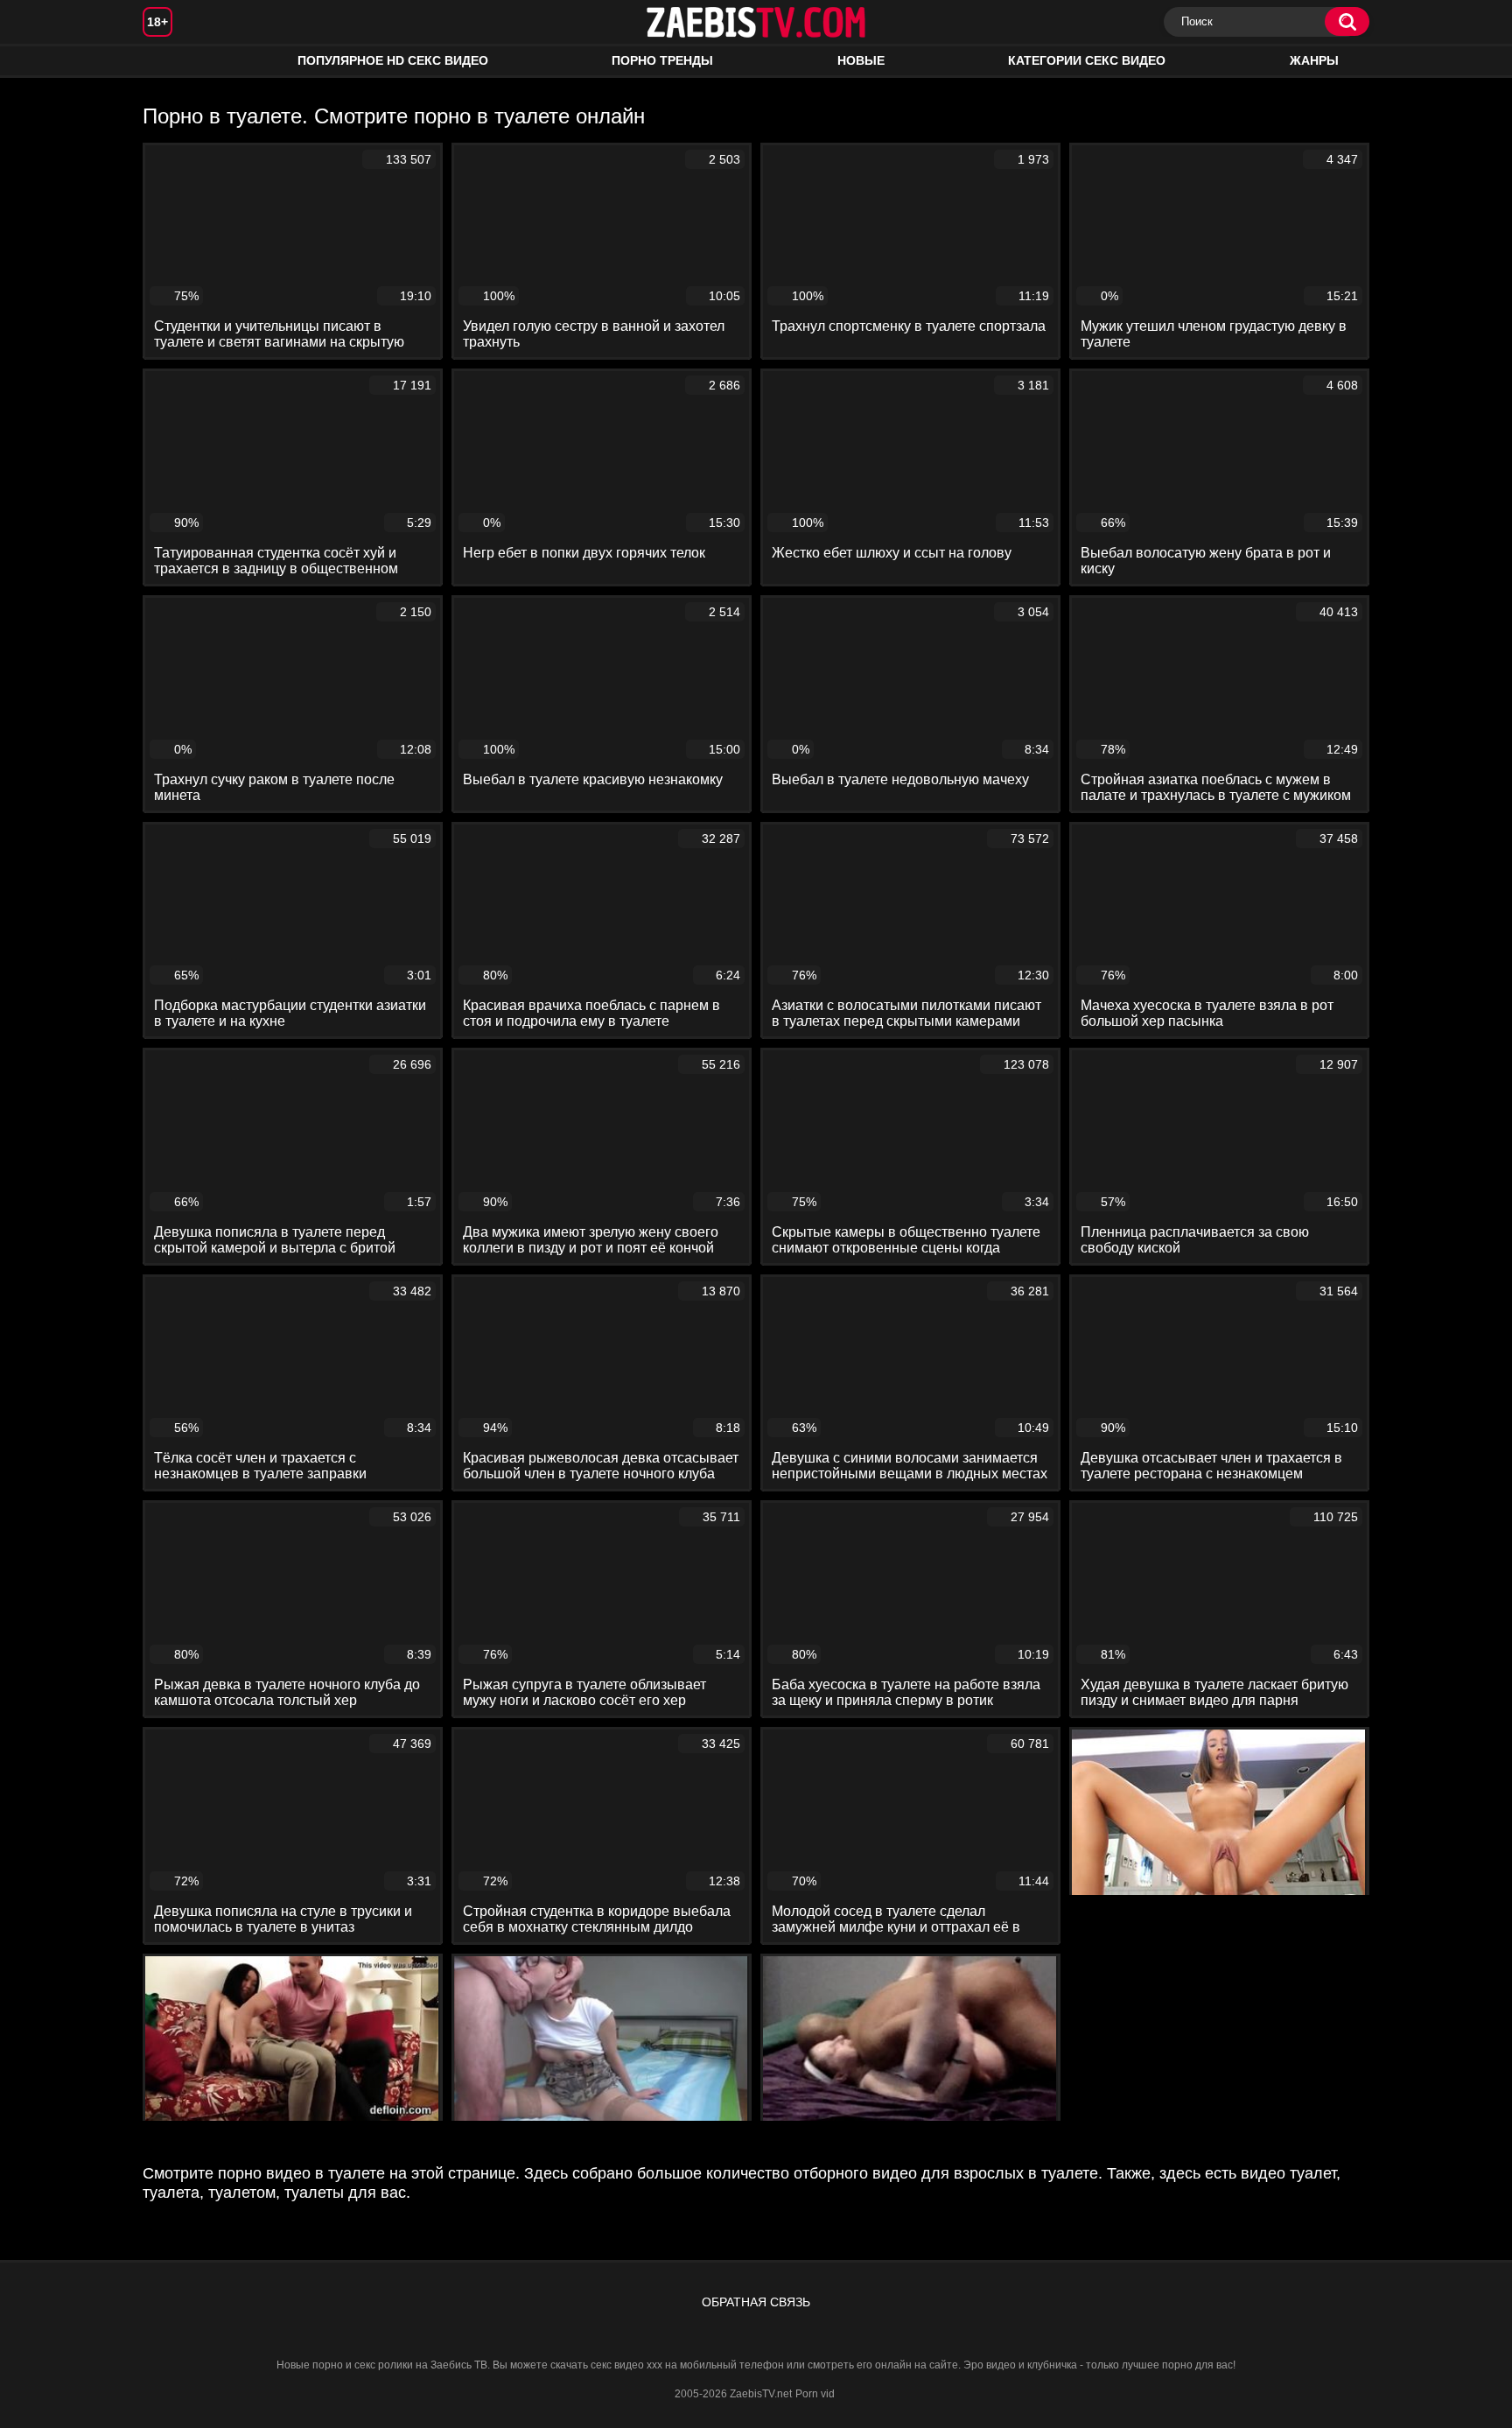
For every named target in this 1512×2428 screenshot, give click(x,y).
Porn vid (815, 2394)
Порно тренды (662, 60)
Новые (861, 60)
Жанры (1314, 60)
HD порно (173, 61)
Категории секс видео (1087, 60)
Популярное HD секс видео (393, 60)
